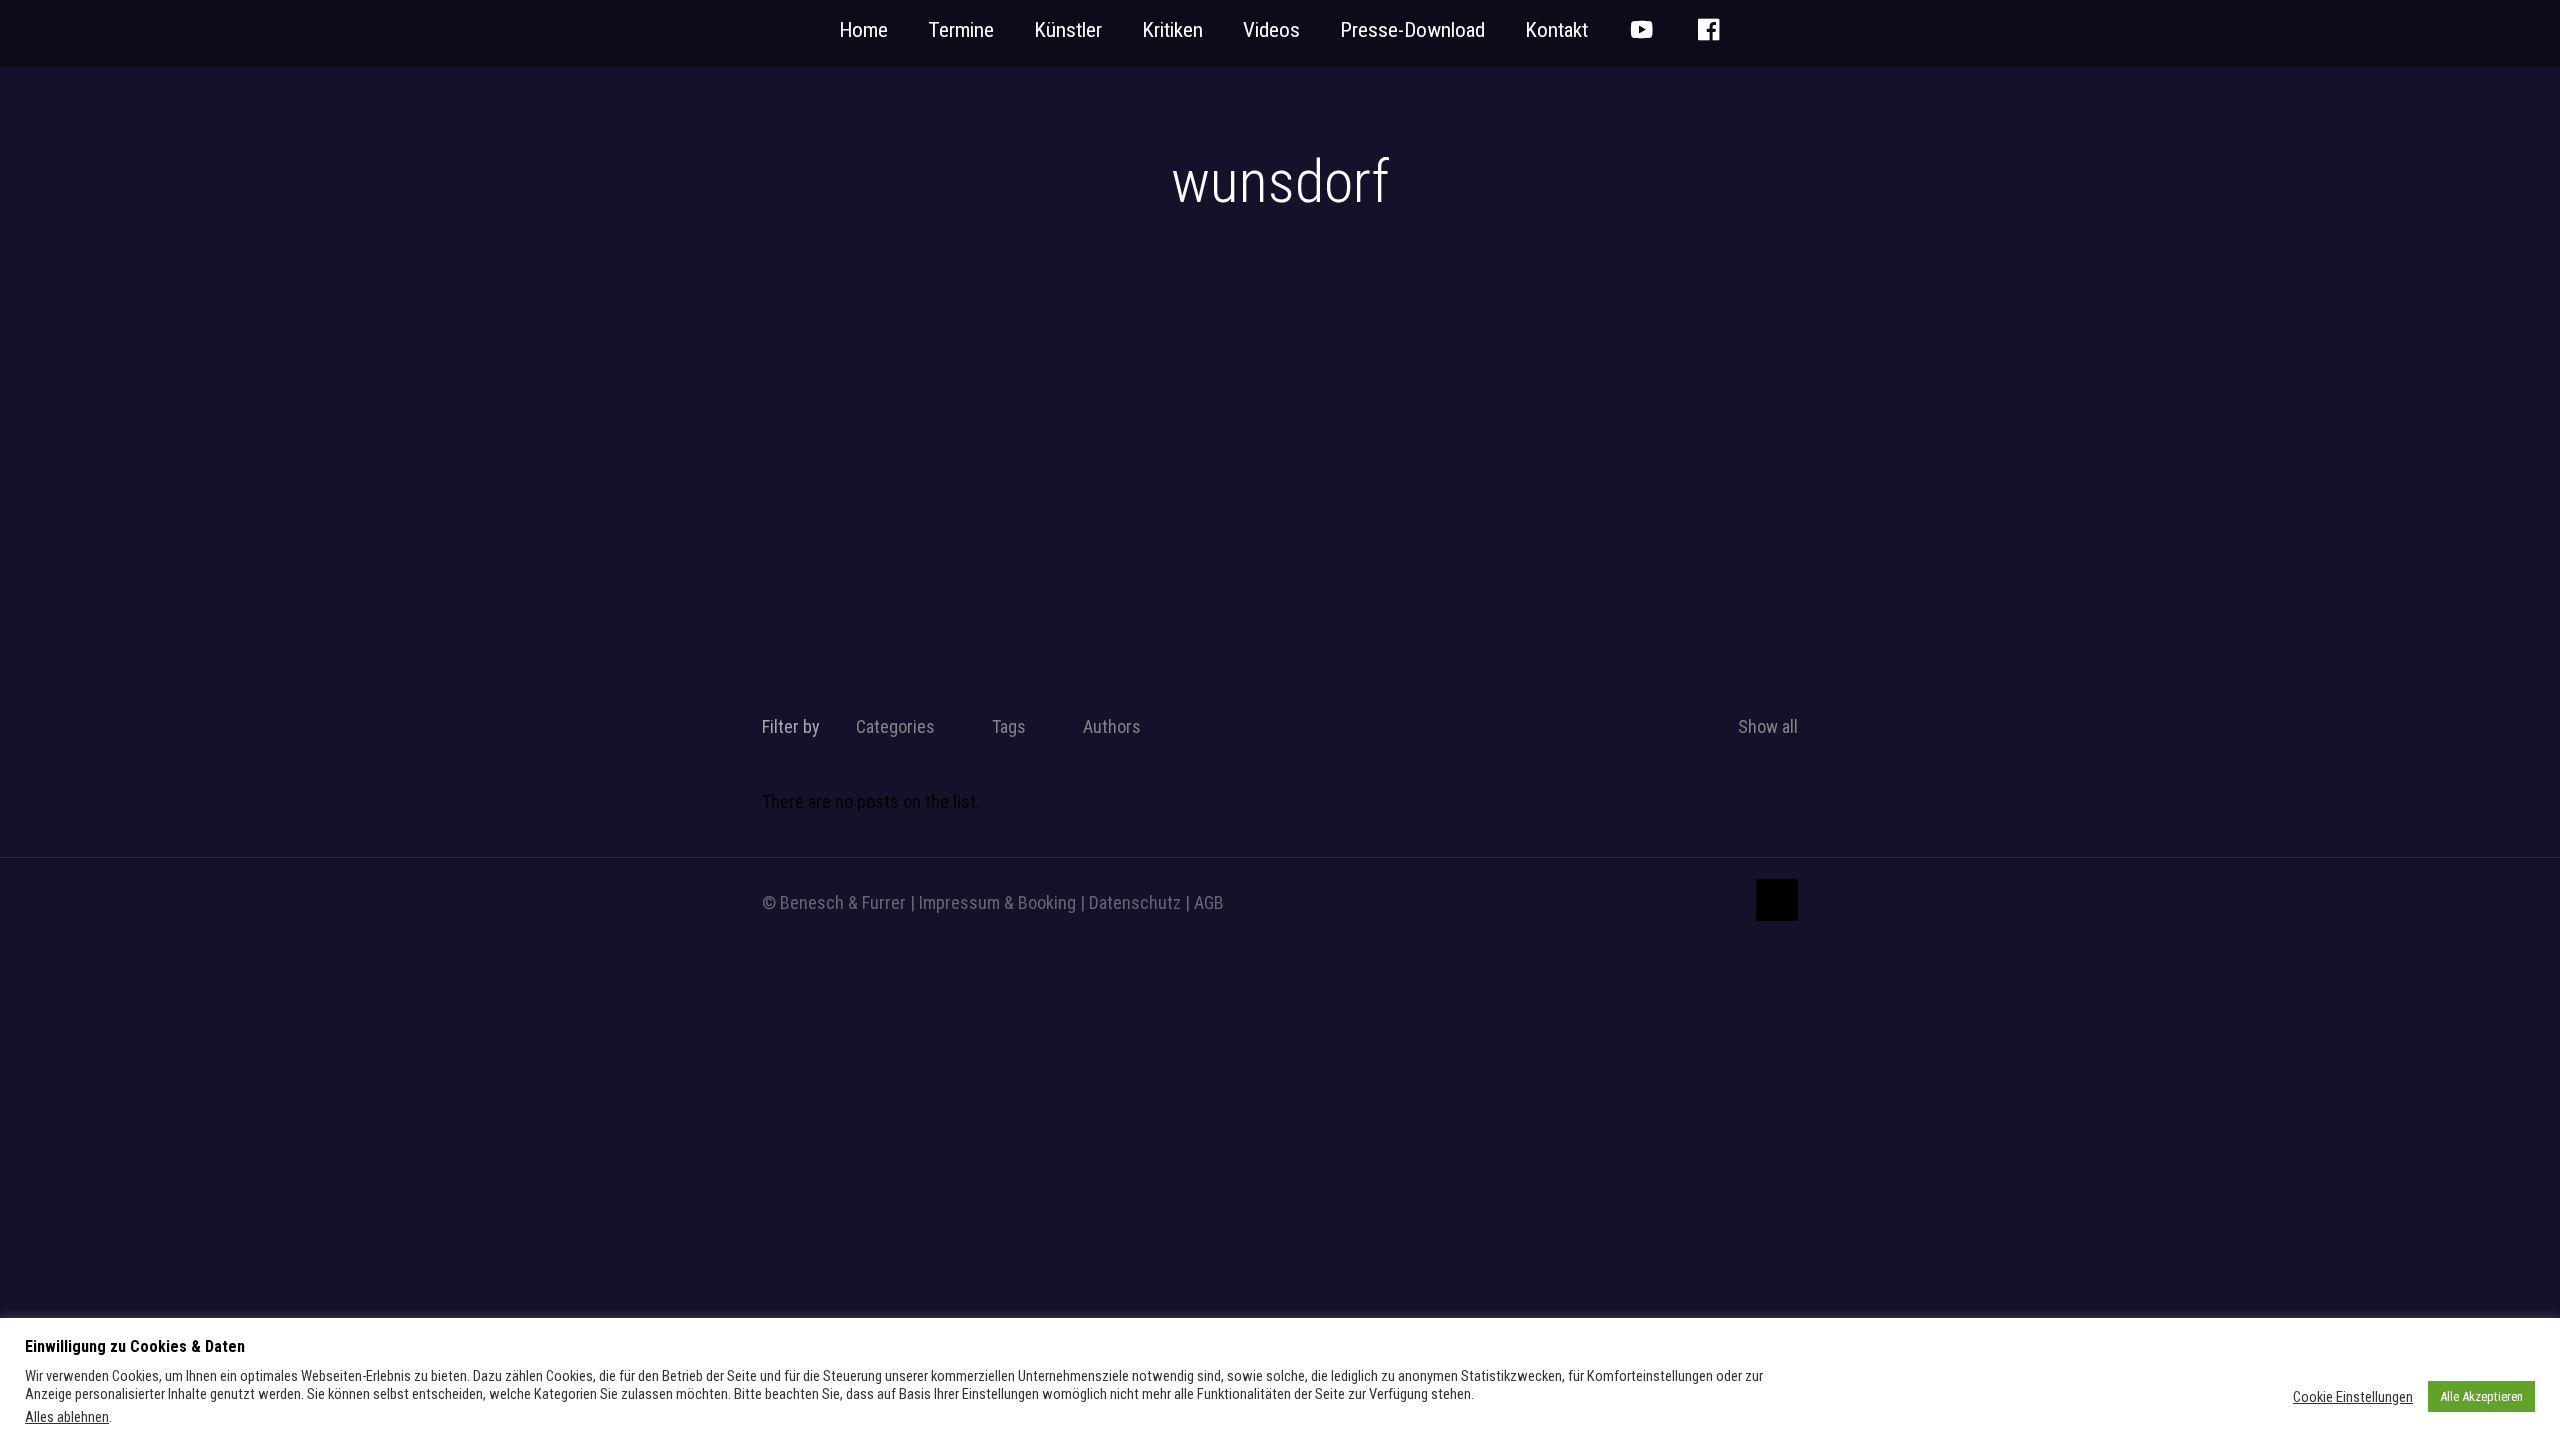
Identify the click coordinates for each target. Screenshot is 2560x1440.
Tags (1009, 726)
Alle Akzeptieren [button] (2481, 1396)
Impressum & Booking (997, 902)
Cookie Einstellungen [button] (2353, 1397)
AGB (1209, 902)
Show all (1768, 726)
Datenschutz (1135, 902)
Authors (1112, 726)
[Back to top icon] (1777, 900)
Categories (895, 726)
